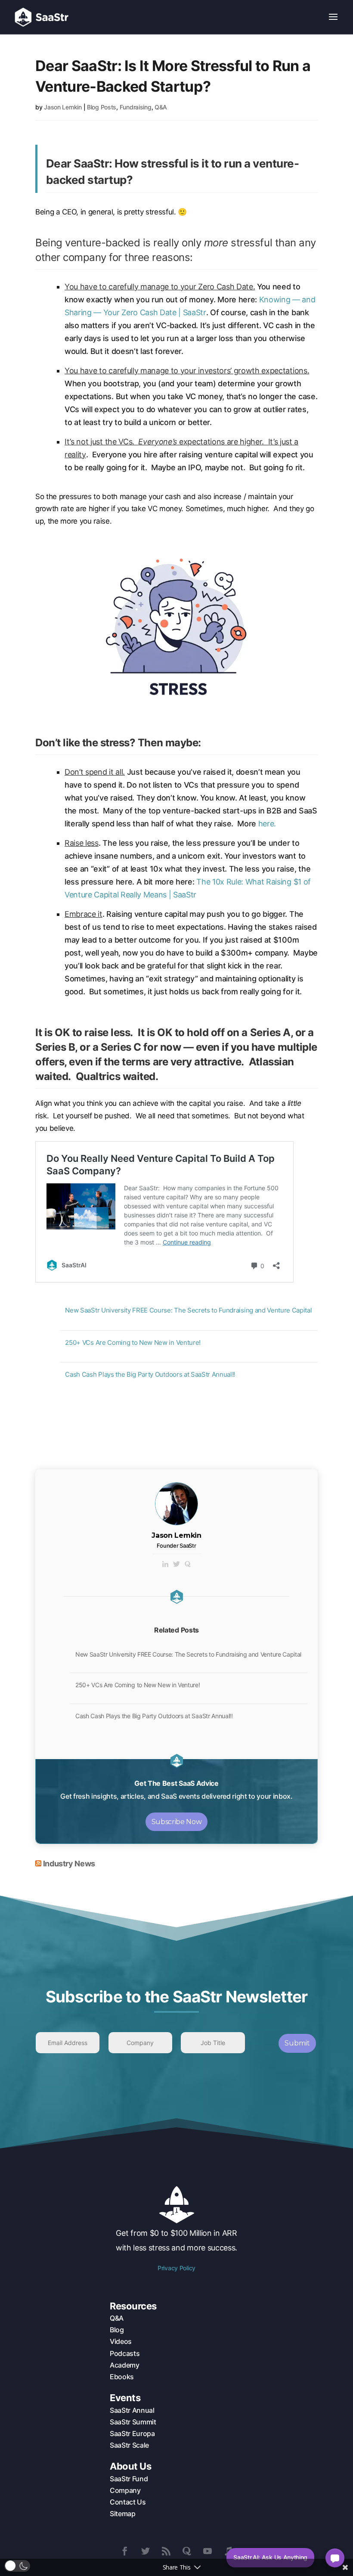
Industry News (69, 1864)
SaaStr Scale (129, 2445)
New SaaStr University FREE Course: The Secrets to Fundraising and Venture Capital (188, 1310)
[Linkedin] (165, 1564)
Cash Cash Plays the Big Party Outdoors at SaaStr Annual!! (150, 1374)
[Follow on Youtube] (207, 2551)
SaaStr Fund (129, 2479)
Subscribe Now (177, 1822)
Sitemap (123, 2514)
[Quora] (188, 1564)
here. (268, 824)
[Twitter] (176, 1564)
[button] (17, 2566)
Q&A (161, 107)
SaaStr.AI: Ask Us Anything (270, 2557)
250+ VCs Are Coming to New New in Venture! (133, 1342)
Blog (117, 2330)
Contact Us (128, 2502)
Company (125, 2490)
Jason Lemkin (63, 107)
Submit (297, 2043)
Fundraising (136, 107)
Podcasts (125, 2353)
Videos (121, 2341)
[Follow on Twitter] (146, 2551)
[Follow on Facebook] (125, 2551)
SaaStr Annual (132, 2410)
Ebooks (122, 2377)
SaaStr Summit (133, 2422)
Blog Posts (102, 107)
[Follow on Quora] (187, 2551)
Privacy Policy (176, 2268)
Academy (125, 2365)
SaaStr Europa (132, 2433)
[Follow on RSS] (166, 2551)
